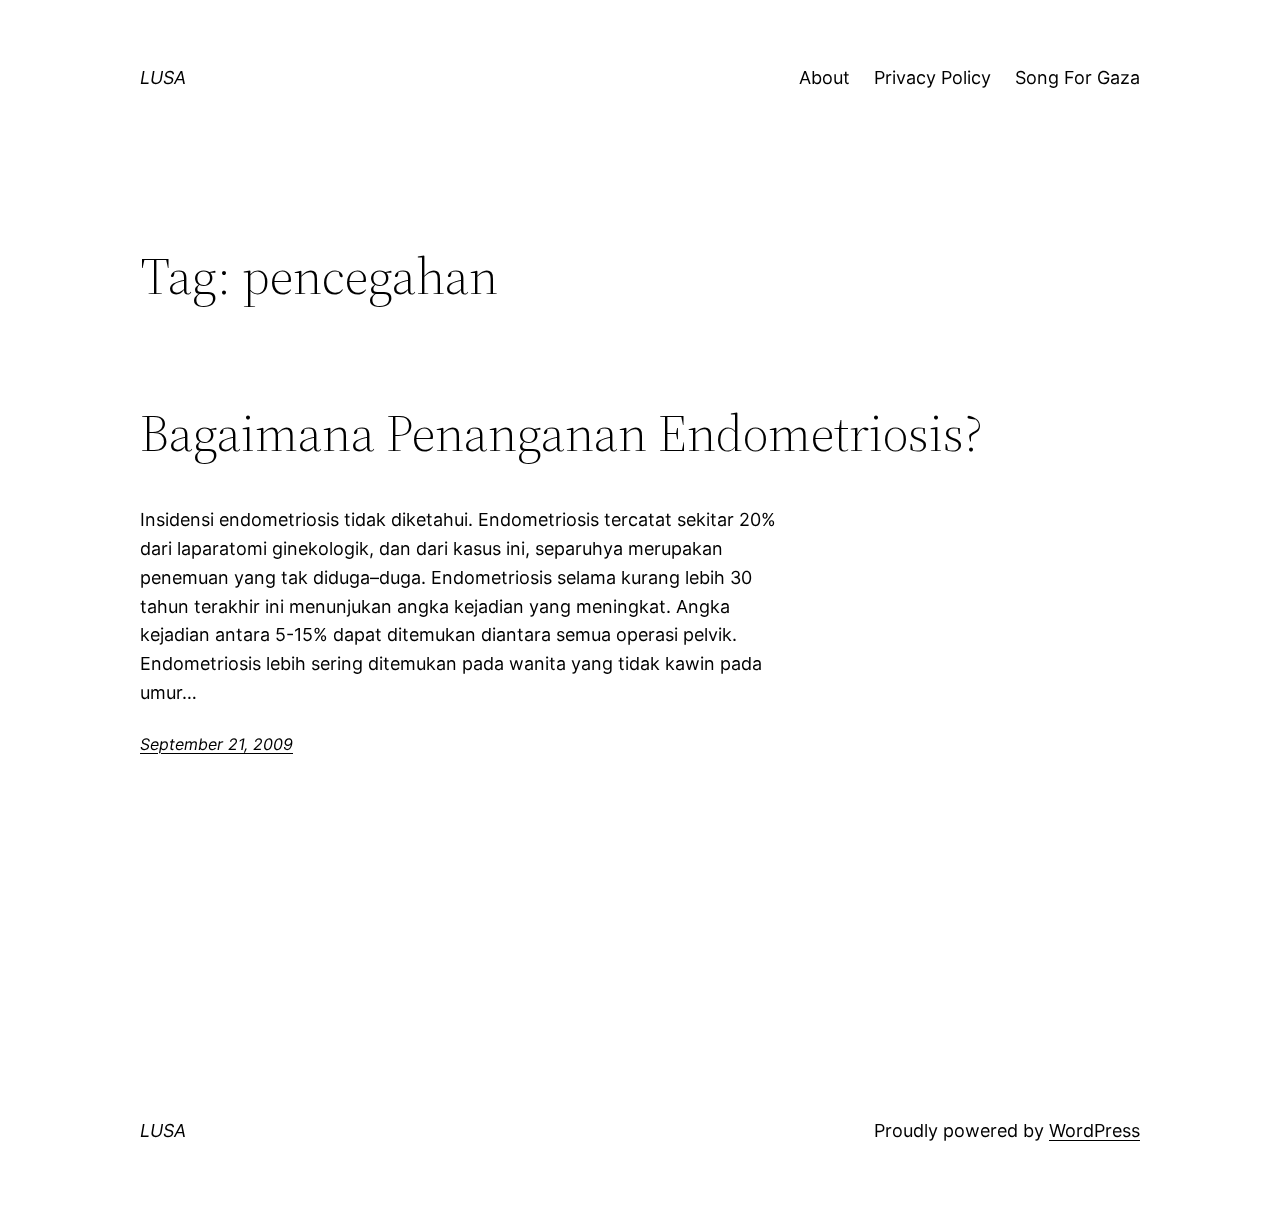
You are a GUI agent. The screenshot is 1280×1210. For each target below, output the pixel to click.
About (824, 77)
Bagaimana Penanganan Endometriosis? (561, 433)
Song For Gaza (1077, 77)
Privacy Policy (932, 77)
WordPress (1094, 1130)
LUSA (163, 77)
